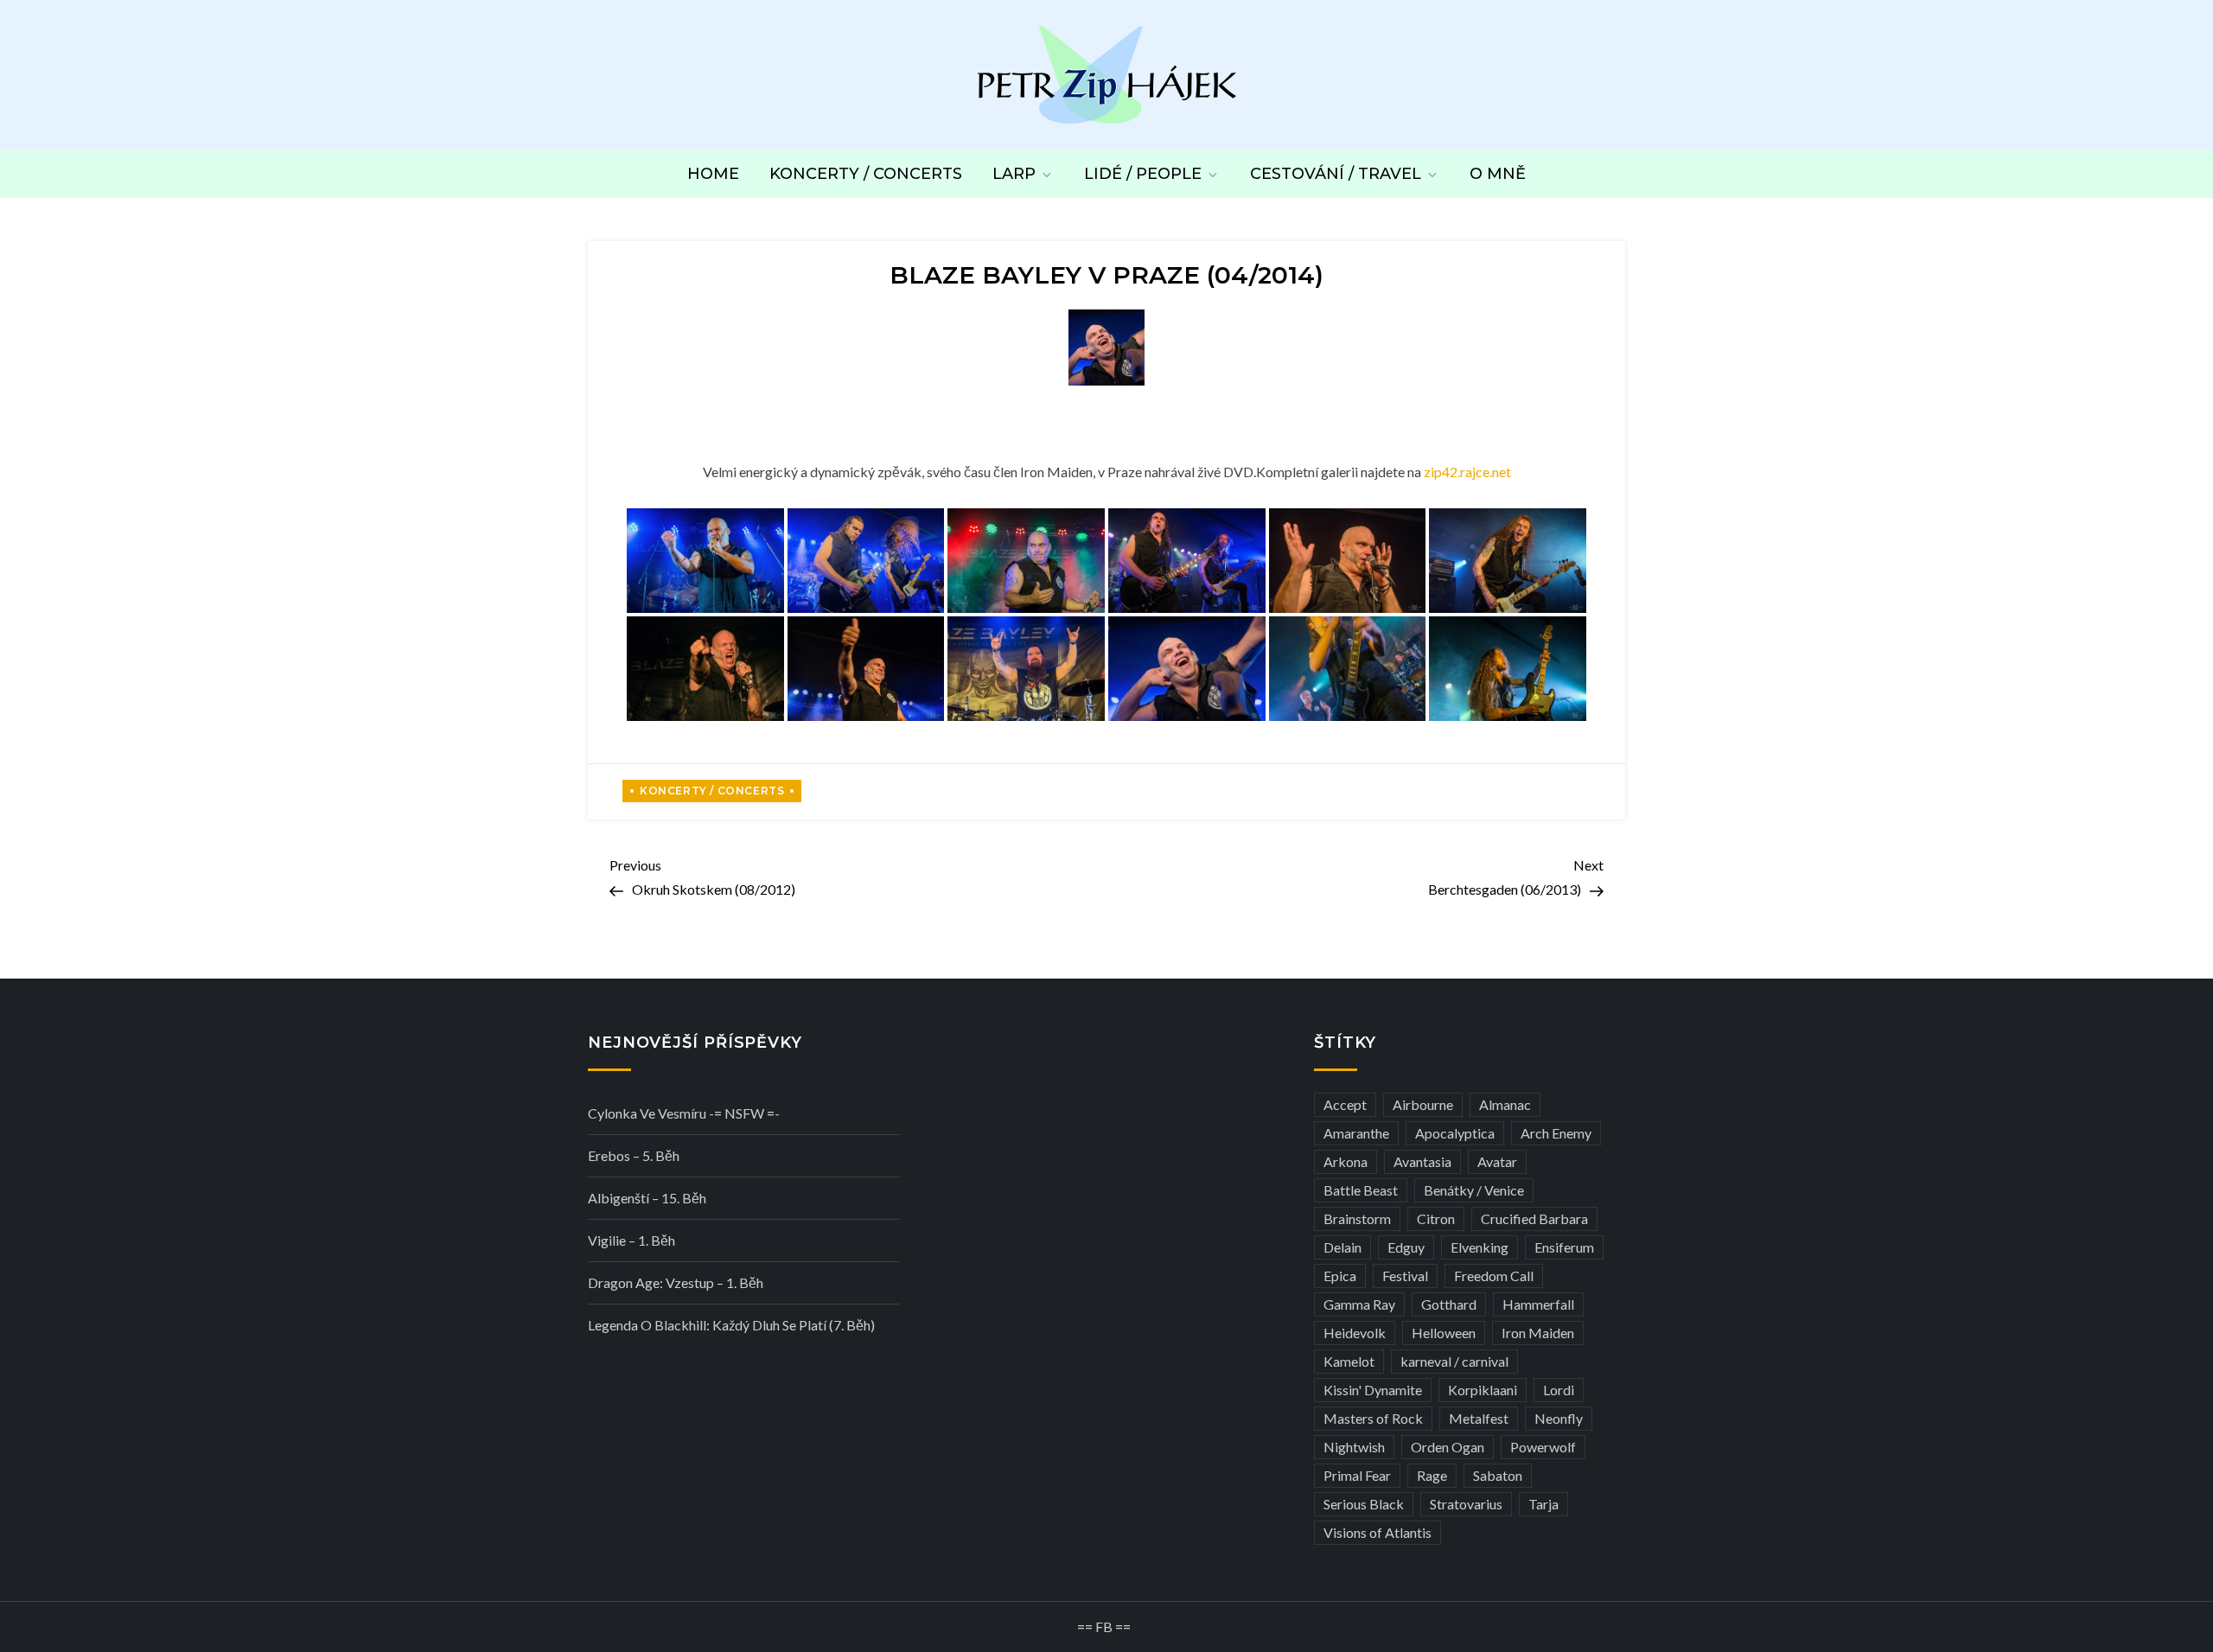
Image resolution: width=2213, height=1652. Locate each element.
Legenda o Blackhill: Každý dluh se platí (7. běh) (731, 1325)
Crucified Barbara (1534, 1218)
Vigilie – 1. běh (631, 1240)
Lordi (1559, 1390)
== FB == (1104, 1626)
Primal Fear (1357, 1475)
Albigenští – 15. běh (647, 1198)
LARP (1014, 174)
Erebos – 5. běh (634, 1155)
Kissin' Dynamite (1373, 1390)
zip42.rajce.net (1467, 472)
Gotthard (1449, 1304)
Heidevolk (1355, 1333)
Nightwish (1354, 1447)
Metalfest (1479, 1418)
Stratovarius (1466, 1504)
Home (713, 174)
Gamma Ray (1359, 1304)
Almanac (1505, 1104)
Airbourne (1423, 1104)
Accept (1345, 1104)
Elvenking (1480, 1247)
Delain (1342, 1247)
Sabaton (1498, 1475)
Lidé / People (1143, 174)
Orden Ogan (1448, 1447)
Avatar (1497, 1161)
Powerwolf (1543, 1447)
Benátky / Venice (1474, 1190)
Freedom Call (1494, 1276)
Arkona (1346, 1161)
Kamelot (1349, 1361)
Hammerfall (1538, 1304)
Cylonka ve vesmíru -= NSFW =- (684, 1113)
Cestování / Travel (1336, 174)
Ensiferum (1564, 1247)
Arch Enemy (1556, 1133)
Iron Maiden (1538, 1333)
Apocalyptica (1455, 1133)
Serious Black (1364, 1504)
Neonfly (1559, 1418)
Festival (1405, 1276)
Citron (1436, 1218)
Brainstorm (1357, 1218)
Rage (1432, 1475)
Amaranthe (1356, 1133)
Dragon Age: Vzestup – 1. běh (676, 1282)
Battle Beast (1361, 1190)
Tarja (1543, 1504)
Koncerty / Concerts (866, 174)
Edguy (1406, 1247)
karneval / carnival (1454, 1361)
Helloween (1444, 1333)
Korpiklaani (1483, 1390)
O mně (1498, 174)
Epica (1340, 1276)
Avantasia (1422, 1161)
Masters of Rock (1373, 1418)
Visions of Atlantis (1378, 1532)
